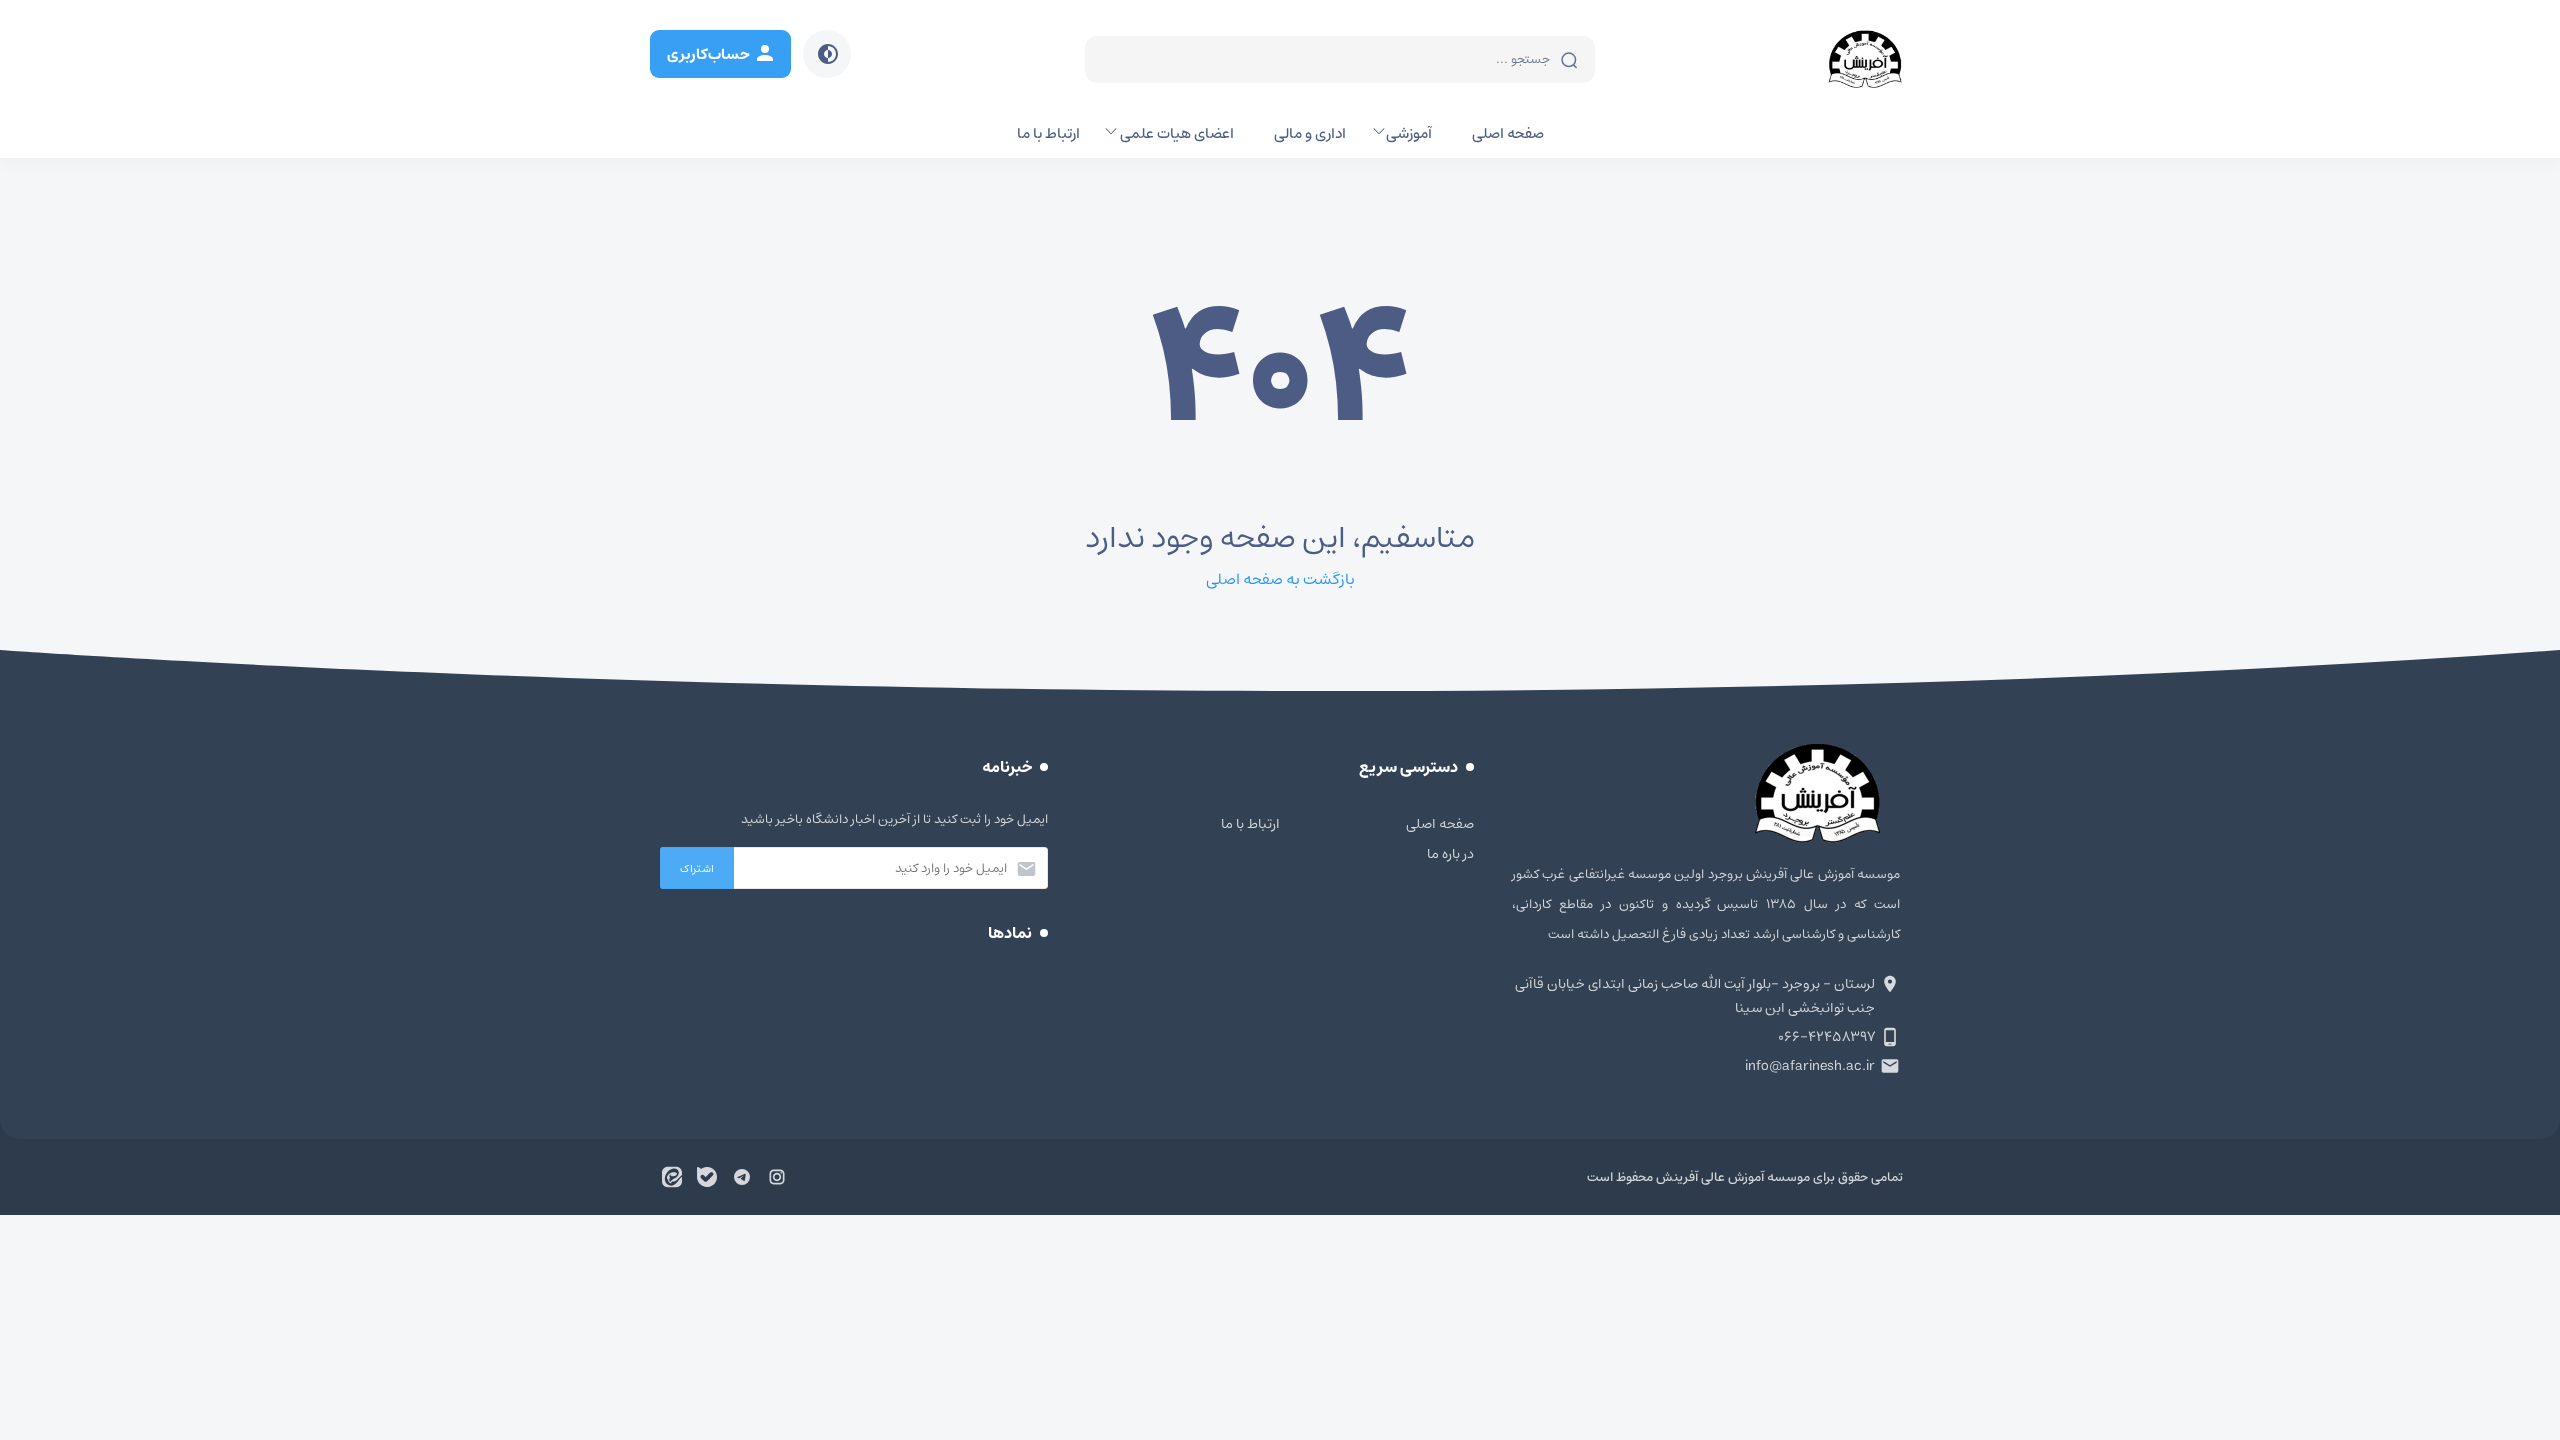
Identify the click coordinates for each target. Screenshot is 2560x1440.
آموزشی (1409, 133)
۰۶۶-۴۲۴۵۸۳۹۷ (1826, 1037)
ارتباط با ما (1048, 133)
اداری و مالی (1310, 133)
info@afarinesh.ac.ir (1810, 1066)
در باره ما (1450, 854)
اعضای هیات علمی (1177, 133)
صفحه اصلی (1508, 133)
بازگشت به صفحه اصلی (1280, 579)
